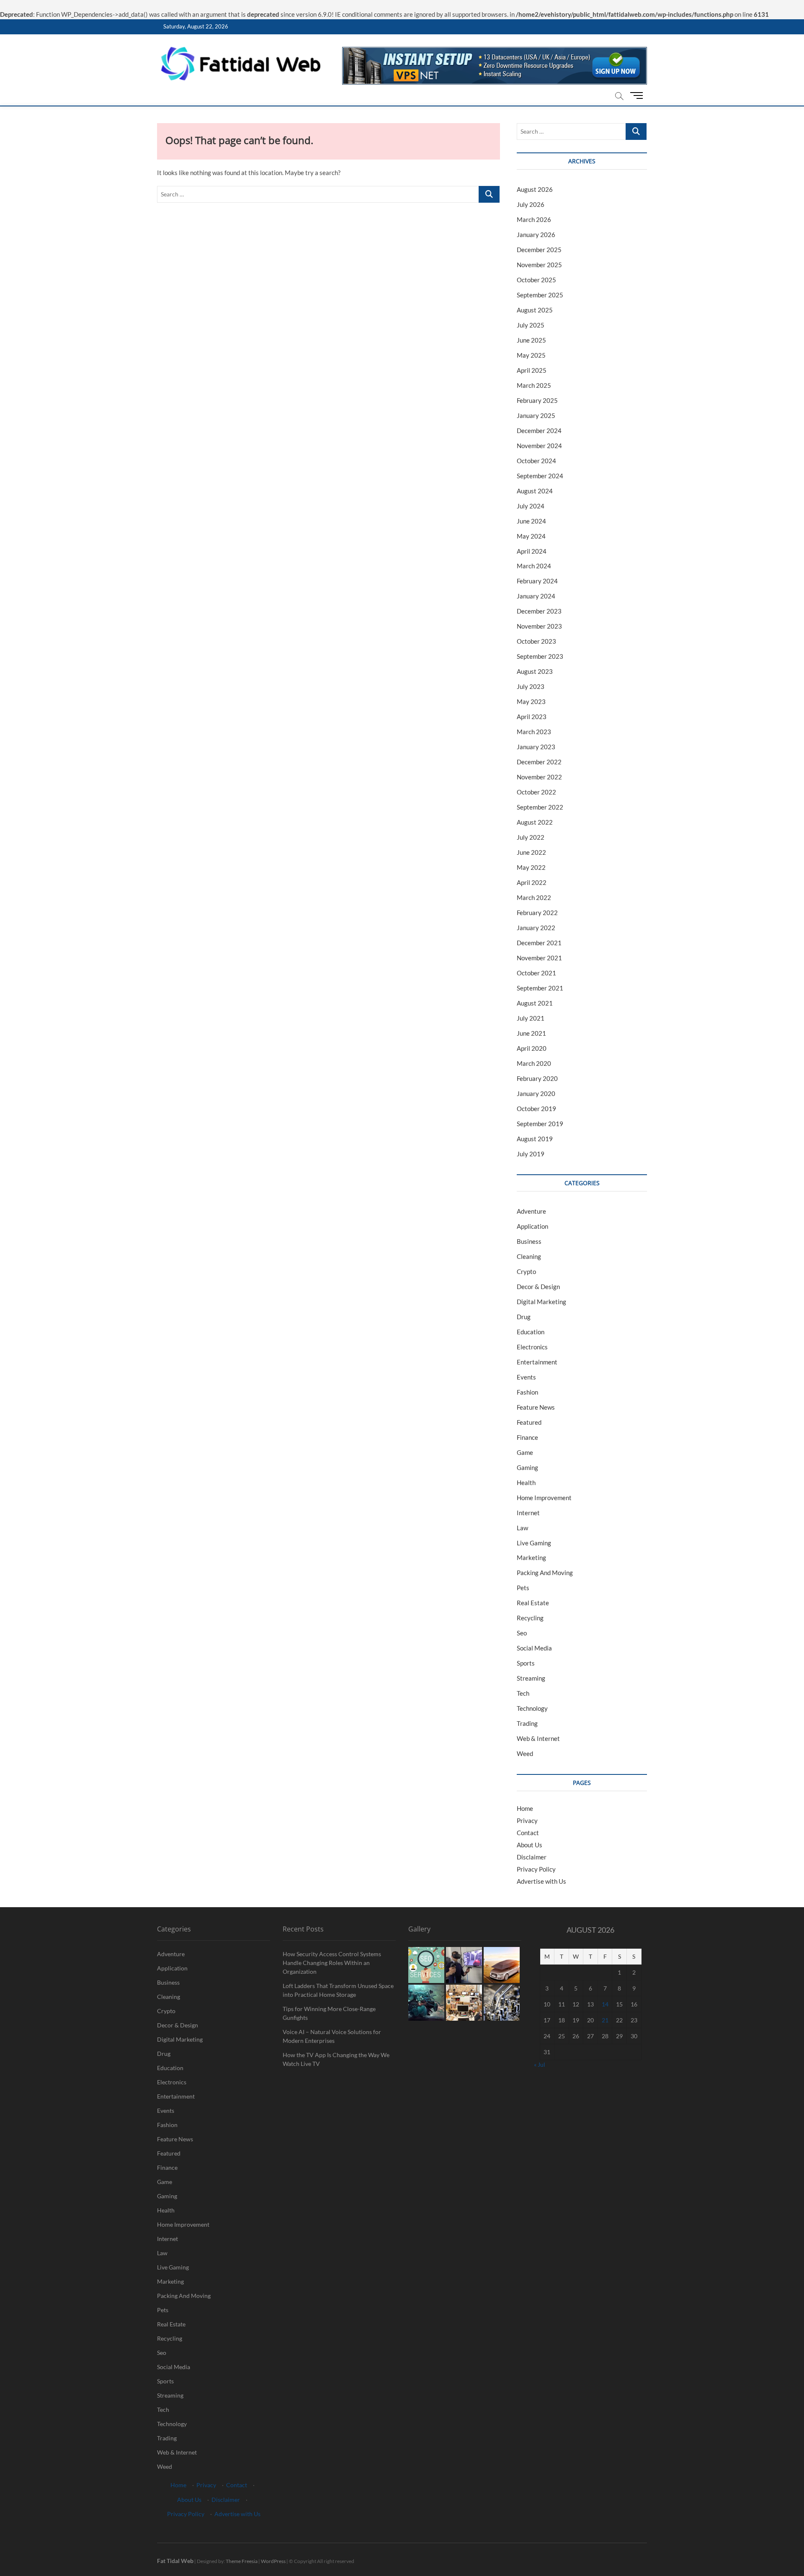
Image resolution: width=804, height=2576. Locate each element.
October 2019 (536, 1109)
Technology (532, 1708)
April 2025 (532, 370)
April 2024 (532, 551)
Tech (523, 1693)
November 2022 (539, 777)
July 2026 (531, 204)
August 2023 (535, 671)
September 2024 (540, 476)
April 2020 (532, 1048)
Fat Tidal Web (175, 2561)
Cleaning (529, 1256)
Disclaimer (532, 1857)
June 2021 (531, 1033)
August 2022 (535, 822)
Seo (522, 1633)
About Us (530, 1845)
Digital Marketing (541, 1302)
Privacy (527, 1820)
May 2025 (531, 355)
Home (525, 1808)
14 (605, 2004)
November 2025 (539, 265)
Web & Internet (538, 1738)
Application (532, 1226)
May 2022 (531, 867)
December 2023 (539, 611)
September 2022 (540, 807)
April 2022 (532, 882)
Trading (527, 1723)
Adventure (531, 1211)
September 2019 (540, 1124)
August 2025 (535, 310)
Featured (529, 1422)
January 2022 (536, 928)
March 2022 (534, 897)
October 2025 (536, 280)
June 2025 (531, 340)
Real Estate (533, 1603)
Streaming (531, 1678)
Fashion (527, 1392)
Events (526, 1377)
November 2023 (539, 626)
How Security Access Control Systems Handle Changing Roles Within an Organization (332, 1963)
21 (605, 2020)
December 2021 (539, 943)
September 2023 (540, 656)
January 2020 (536, 1093)
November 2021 (539, 958)
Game (525, 1452)
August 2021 (535, 1003)
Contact (528, 1833)
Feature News (536, 1407)
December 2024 (539, 431)
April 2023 (532, 717)
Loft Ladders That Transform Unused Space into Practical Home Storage (338, 1990)
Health (526, 1483)
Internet (528, 1513)
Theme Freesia (242, 2561)
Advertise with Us (541, 1881)
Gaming (527, 1467)
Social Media (534, 1648)
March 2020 (534, 1063)
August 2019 (535, 1139)
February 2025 (537, 400)
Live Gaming (534, 1543)
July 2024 (531, 506)
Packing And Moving (545, 1573)
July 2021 (531, 1018)
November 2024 (539, 446)
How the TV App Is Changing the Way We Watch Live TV (336, 2059)
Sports (526, 1663)
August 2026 (535, 189)
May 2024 (531, 536)
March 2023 (534, 732)
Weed (525, 1753)
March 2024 (534, 566)
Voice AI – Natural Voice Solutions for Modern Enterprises (332, 2036)
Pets (523, 1588)
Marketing (531, 1557)
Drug (524, 1317)
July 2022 (531, 837)
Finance (527, 1437)
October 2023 (536, 641)
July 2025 (531, 325)
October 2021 (536, 973)
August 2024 (535, 491)
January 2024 (536, 596)
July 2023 (531, 686)
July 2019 (531, 1154)
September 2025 (540, 295)
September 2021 (540, 988)
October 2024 (536, 461)
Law (522, 1528)
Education (531, 1332)
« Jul (540, 2064)
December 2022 (539, 762)
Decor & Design (538, 1287)
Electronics (532, 1347)
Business (529, 1241)
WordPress (273, 2561)
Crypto (526, 1271)
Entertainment (537, 1362)
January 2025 (536, 415)
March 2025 (534, 385)
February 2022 (537, 913)
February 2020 (537, 1078)
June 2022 (531, 852)
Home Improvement (544, 1498)
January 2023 (536, 747)
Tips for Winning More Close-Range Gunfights (329, 2013)
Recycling (530, 1618)
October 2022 (536, 792)
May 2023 (531, 701)
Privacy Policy (536, 1869)
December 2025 (539, 250)
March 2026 (534, 219)
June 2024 (531, 521)
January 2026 (536, 235)
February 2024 (537, 581)
